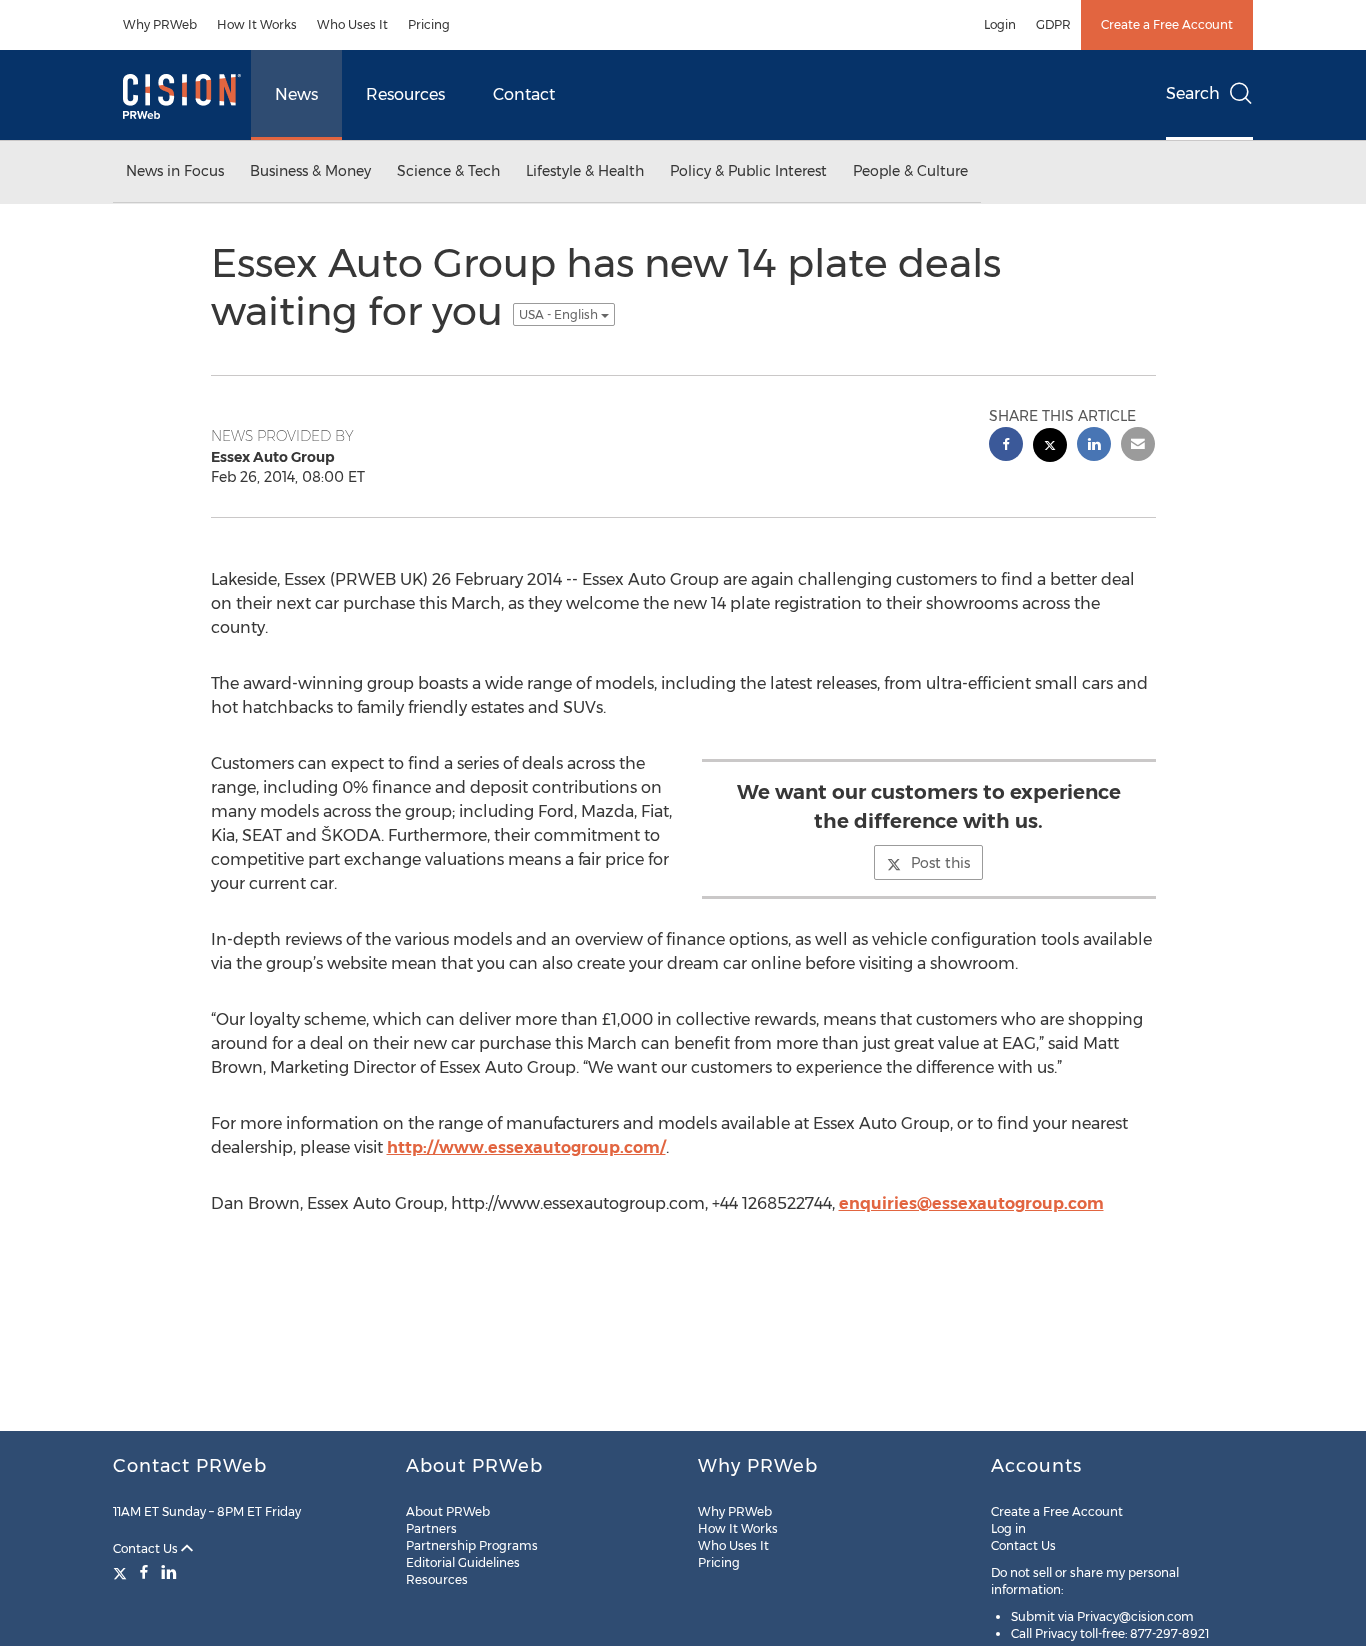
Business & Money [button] (310, 171)
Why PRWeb (160, 24)
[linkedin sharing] (1094, 446)
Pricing (429, 24)
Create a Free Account (1167, 24)
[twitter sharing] (1050, 447)
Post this (940, 863)
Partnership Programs (472, 1545)
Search (1193, 93)
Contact (524, 94)
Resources (405, 94)
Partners (431, 1528)
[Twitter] (122, 1572)
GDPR (1053, 24)
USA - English (560, 314)
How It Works (257, 24)
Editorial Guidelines (463, 1562)
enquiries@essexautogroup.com (971, 1203)
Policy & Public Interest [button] (748, 171)
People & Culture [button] (910, 171)
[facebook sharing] (1006, 446)
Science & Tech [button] (448, 171)
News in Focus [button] (175, 171)
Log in (1008, 1528)
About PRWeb (448, 1511)
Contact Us (147, 1548)
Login (1000, 24)
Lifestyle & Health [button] (585, 171)
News (296, 94)
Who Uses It (352, 24)
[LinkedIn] (169, 1572)
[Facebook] (144, 1572)
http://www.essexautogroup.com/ (526, 1147)
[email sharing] (1138, 446)
